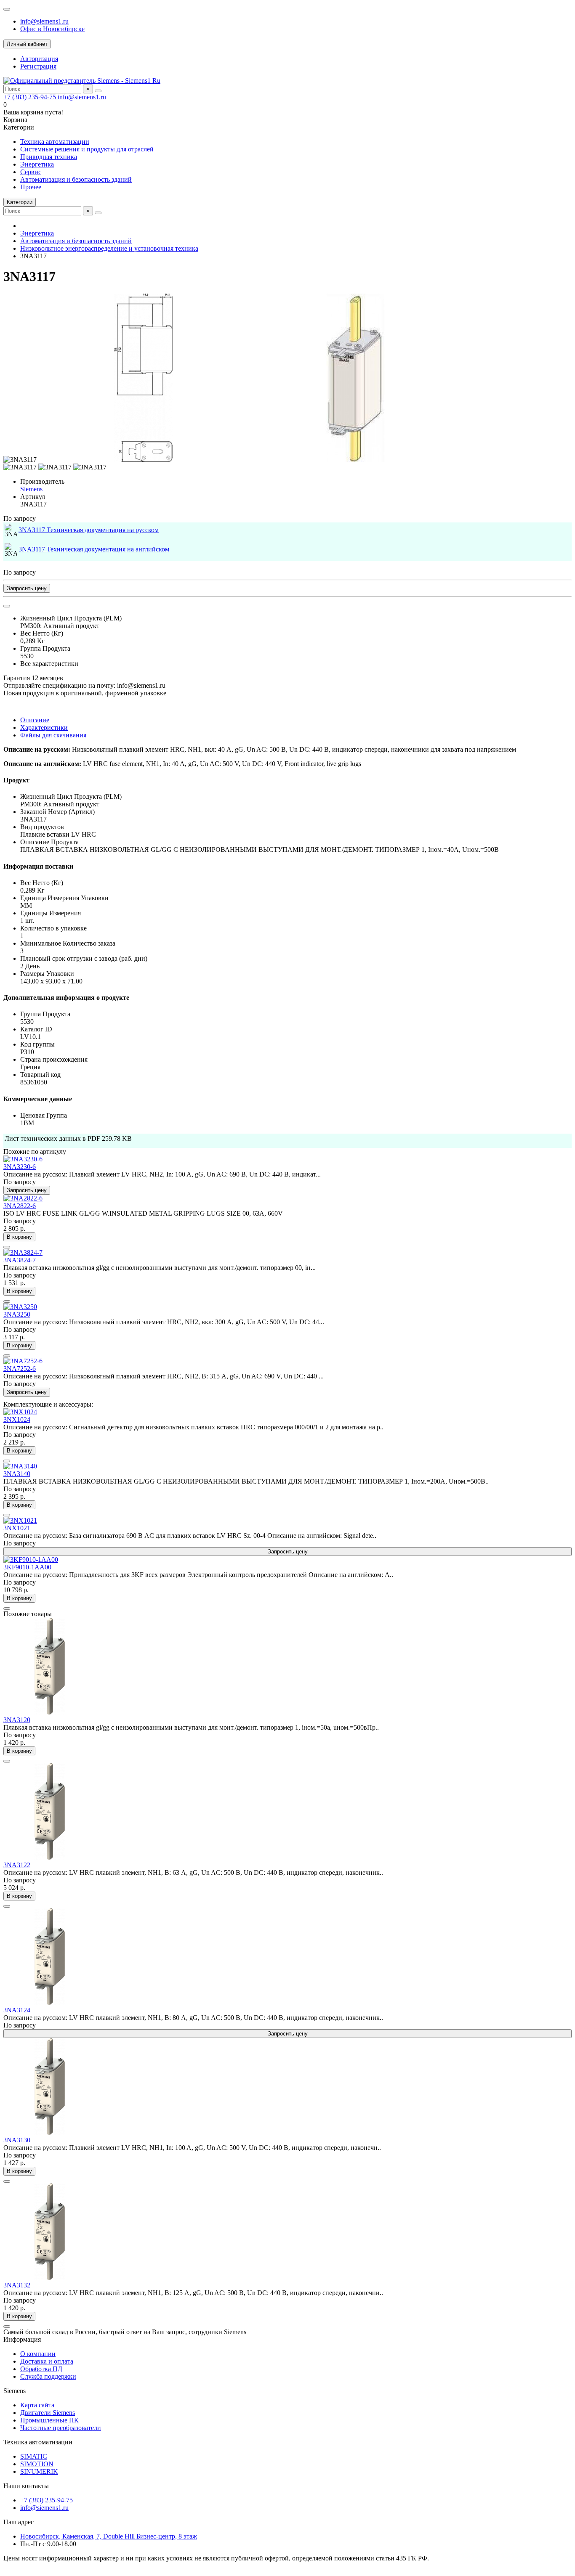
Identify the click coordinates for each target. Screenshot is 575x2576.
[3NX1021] (20, 1520)
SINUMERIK (39, 2471)
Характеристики (44, 727)
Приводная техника (49, 157)
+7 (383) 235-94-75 (31, 97)
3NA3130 (17, 2140)
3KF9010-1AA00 (27, 1567)
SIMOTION (37, 2464)
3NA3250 (17, 1314)
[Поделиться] (7, 606)
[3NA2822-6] (23, 1198)
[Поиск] (98, 91)
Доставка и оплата (47, 2361)
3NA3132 (17, 2285)
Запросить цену (27, 588)
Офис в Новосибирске (52, 29)
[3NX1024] (20, 1412)
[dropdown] (7, 9)
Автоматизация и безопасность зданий (76, 179)
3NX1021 (17, 1528)
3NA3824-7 (20, 1260)
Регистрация (38, 66)
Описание (35, 720)
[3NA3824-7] (23, 1252)
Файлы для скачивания (53, 735)
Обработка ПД (41, 2369)
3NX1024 (17, 1419)
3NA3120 (17, 1720)
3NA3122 (17, 1865)
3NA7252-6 (20, 1369)
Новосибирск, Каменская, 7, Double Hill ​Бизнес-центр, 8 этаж (109, 2536)
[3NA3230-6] (23, 1159)
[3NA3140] (20, 1466)
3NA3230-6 (20, 1167)
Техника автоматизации (55, 142)
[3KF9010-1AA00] (31, 1560)
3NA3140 (17, 1474)
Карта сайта (37, 2405)
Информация (22, 2339)
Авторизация (39, 59)
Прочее (31, 187)
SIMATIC (34, 2456)
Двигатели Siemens (48, 2413)
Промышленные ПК (49, 2420)
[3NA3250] (20, 1307)
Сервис (31, 172)
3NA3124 (17, 2010)
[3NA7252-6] (23, 1361)
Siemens (31, 489)
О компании (38, 2354)
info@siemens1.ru (44, 21)
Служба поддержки (48, 2376)
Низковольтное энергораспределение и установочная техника (109, 248)
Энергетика (37, 164)
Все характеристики (49, 664)
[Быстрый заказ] (7, 1247)
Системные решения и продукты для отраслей (87, 149)
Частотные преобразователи (61, 2428)
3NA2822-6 (20, 1206)
